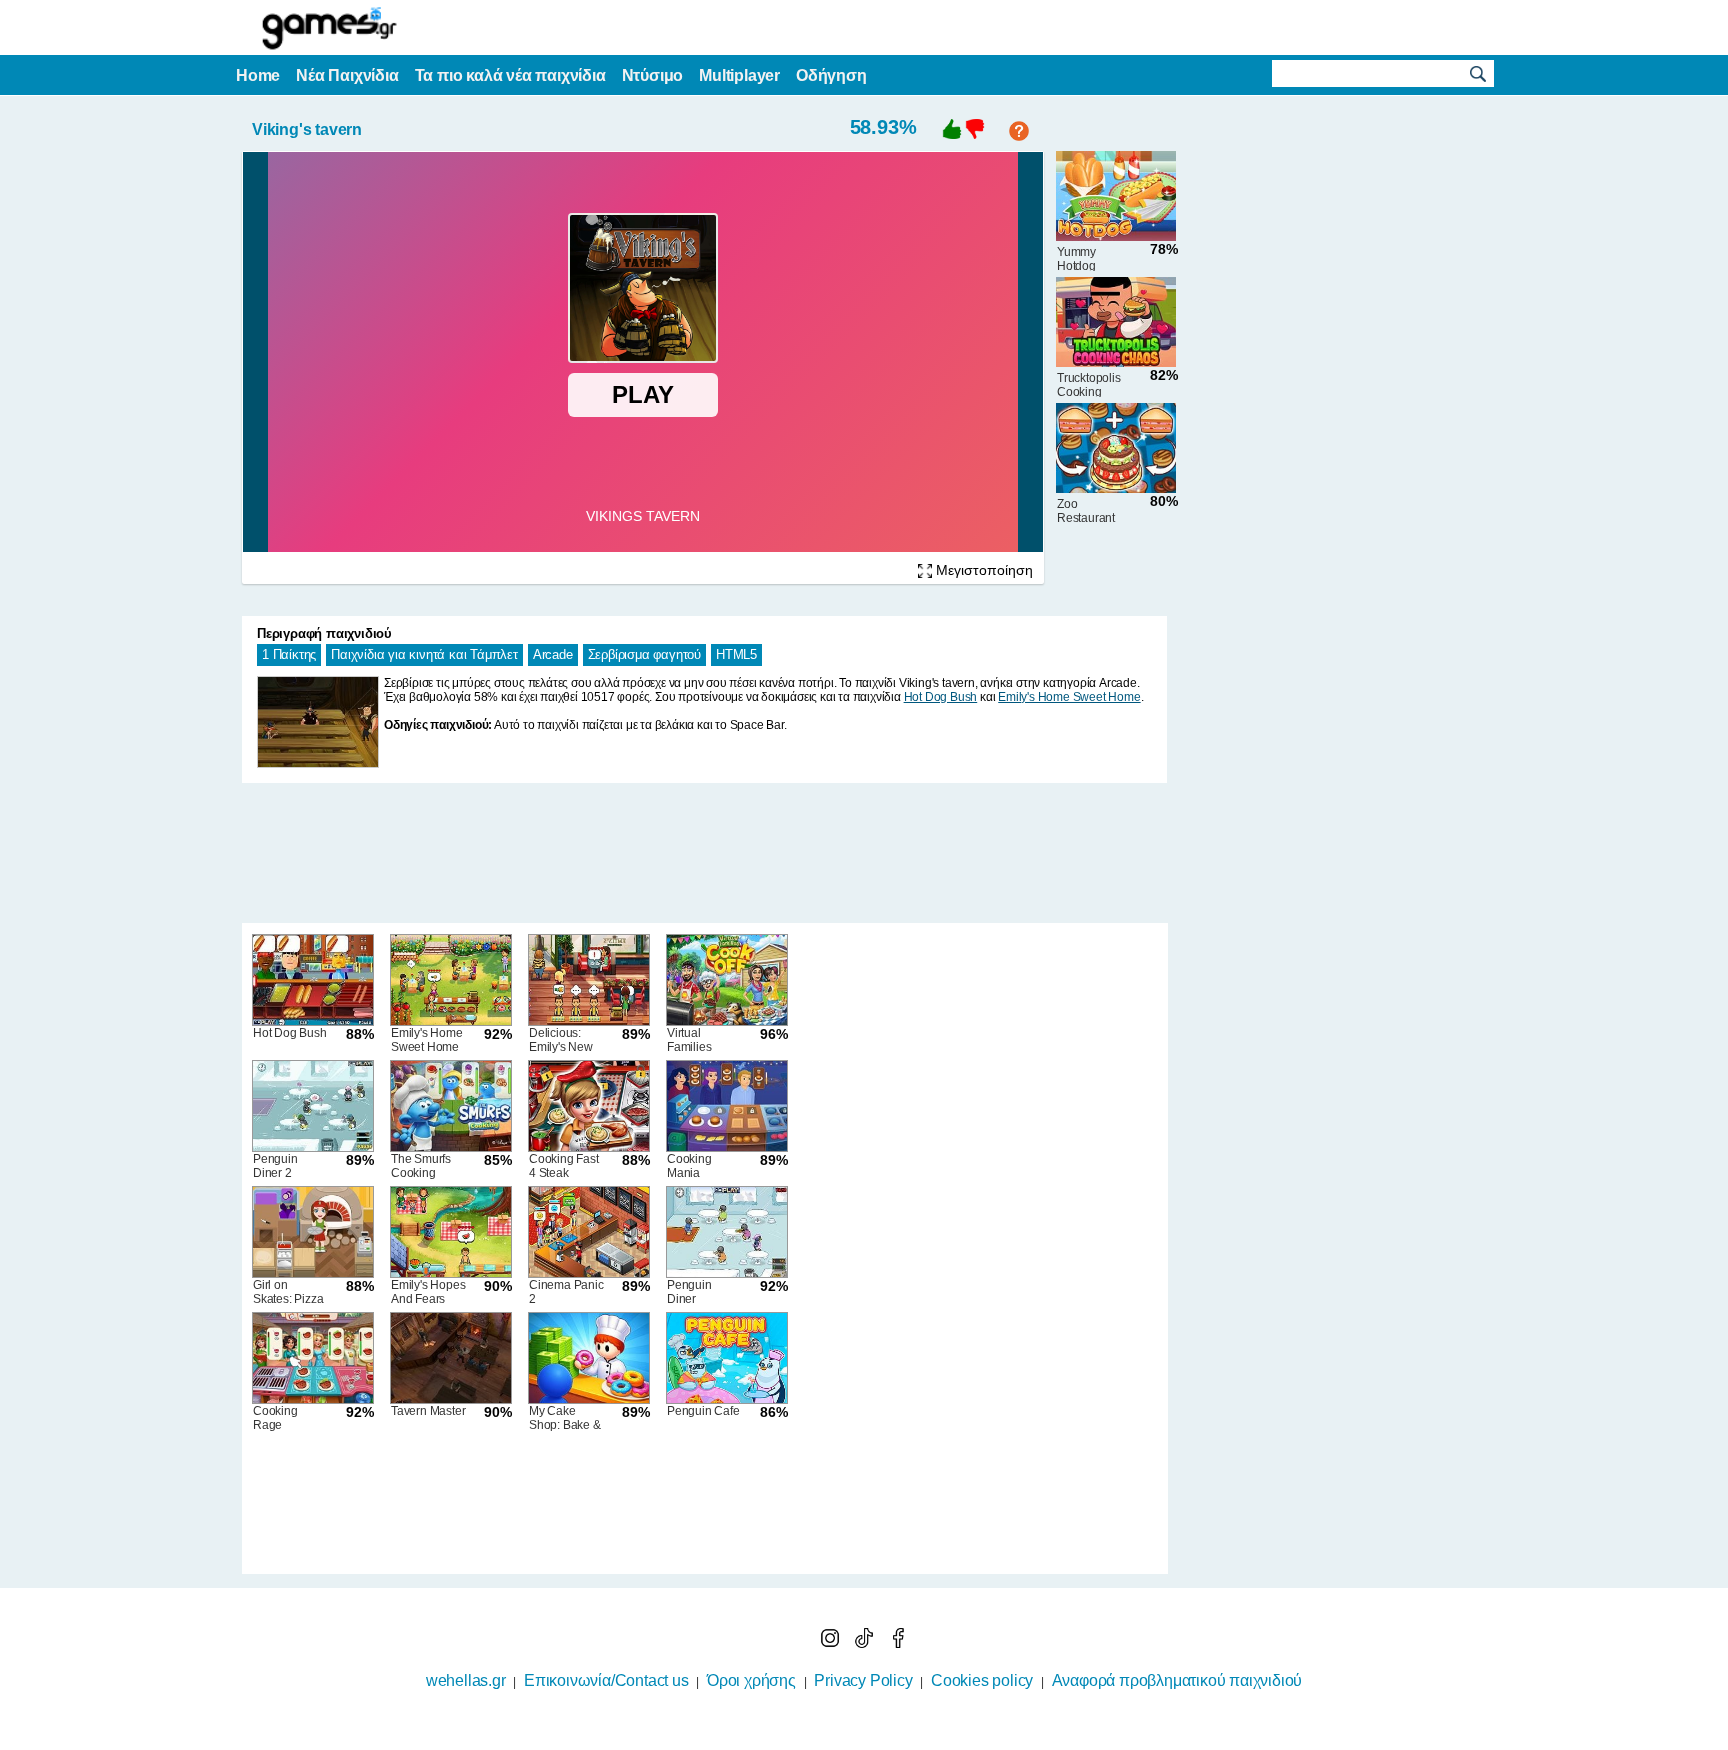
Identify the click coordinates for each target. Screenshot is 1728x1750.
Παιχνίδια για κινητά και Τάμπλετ (424, 654)
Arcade (553, 654)
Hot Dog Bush (941, 697)
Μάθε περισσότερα (851, 1737)
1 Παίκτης (289, 654)
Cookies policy (982, 1680)
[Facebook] (898, 1642)
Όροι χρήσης (751, 1680)
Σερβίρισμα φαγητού (644, 654)
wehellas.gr (466, 1680)
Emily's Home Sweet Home (1069, 697)
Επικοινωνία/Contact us (606, 1680)
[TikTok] (866, 1642)
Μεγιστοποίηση (982, 570)
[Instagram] (832, 1642)
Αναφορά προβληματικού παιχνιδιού (1177, 1680)
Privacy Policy (863, 1680)
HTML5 (736, 654)
